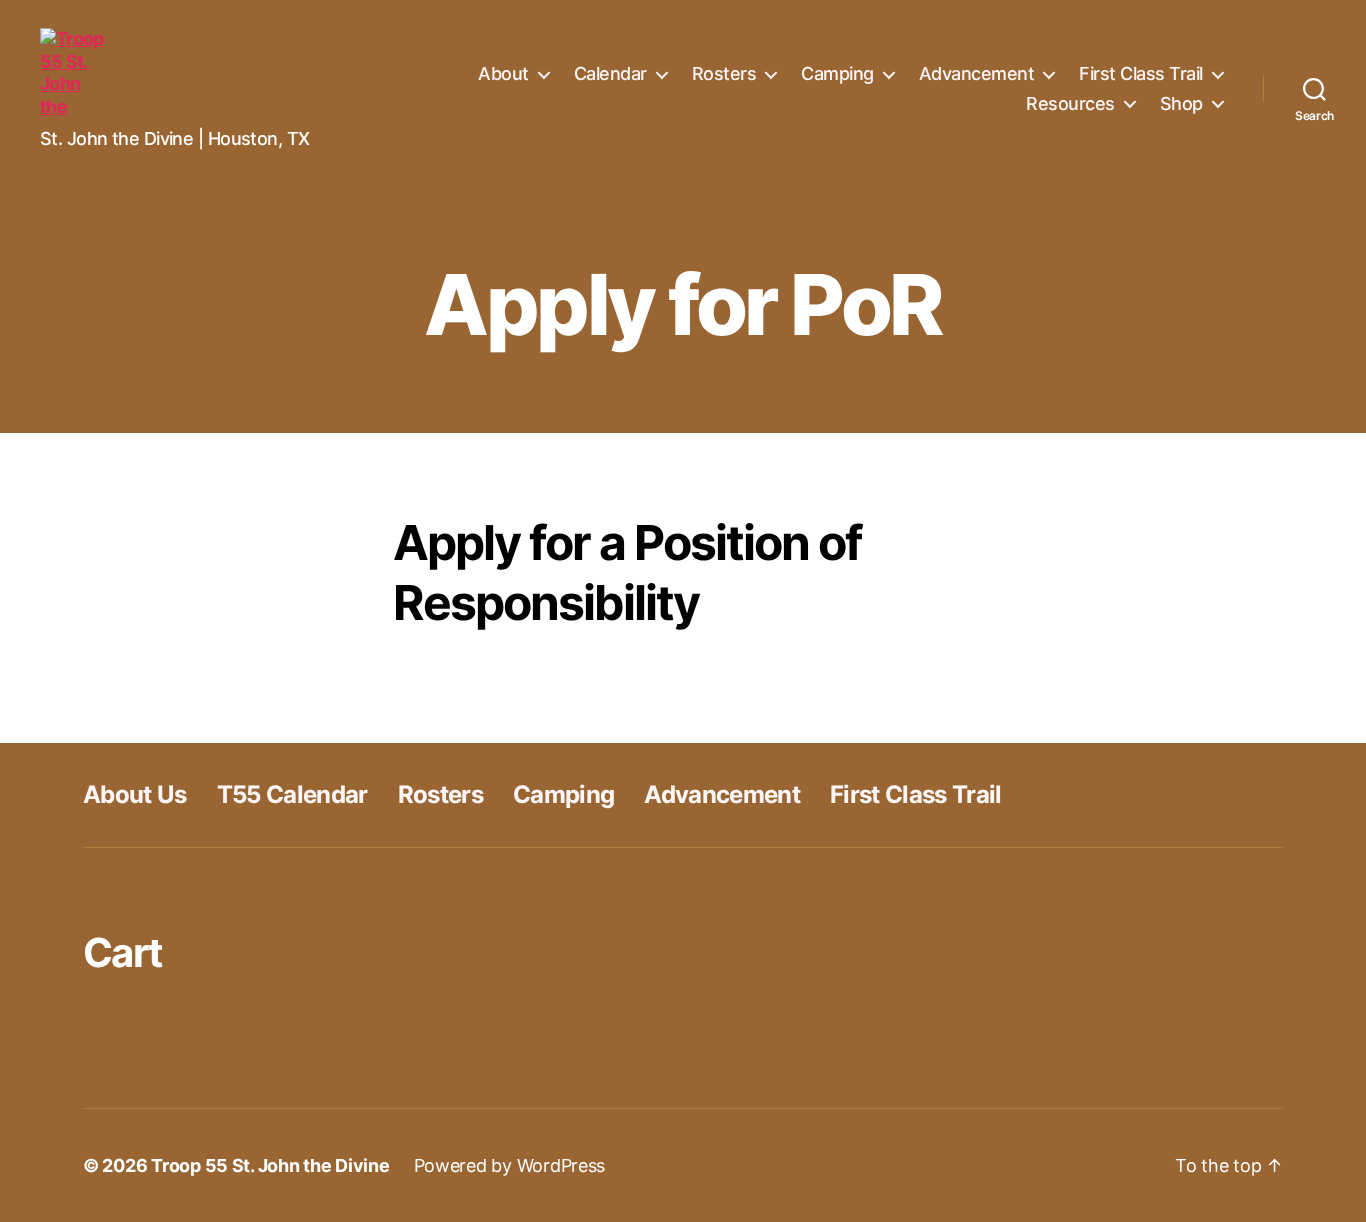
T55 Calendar (292, 794)
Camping (837, 73)
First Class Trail (1141, 73)
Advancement (977, 73)
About (503, 73)
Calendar (610, 73)
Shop (1181, 103)
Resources (1070, 103)
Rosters (724, 73)
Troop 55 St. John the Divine (270, 1165)
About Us (135, 794)
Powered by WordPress (510, 1165)
